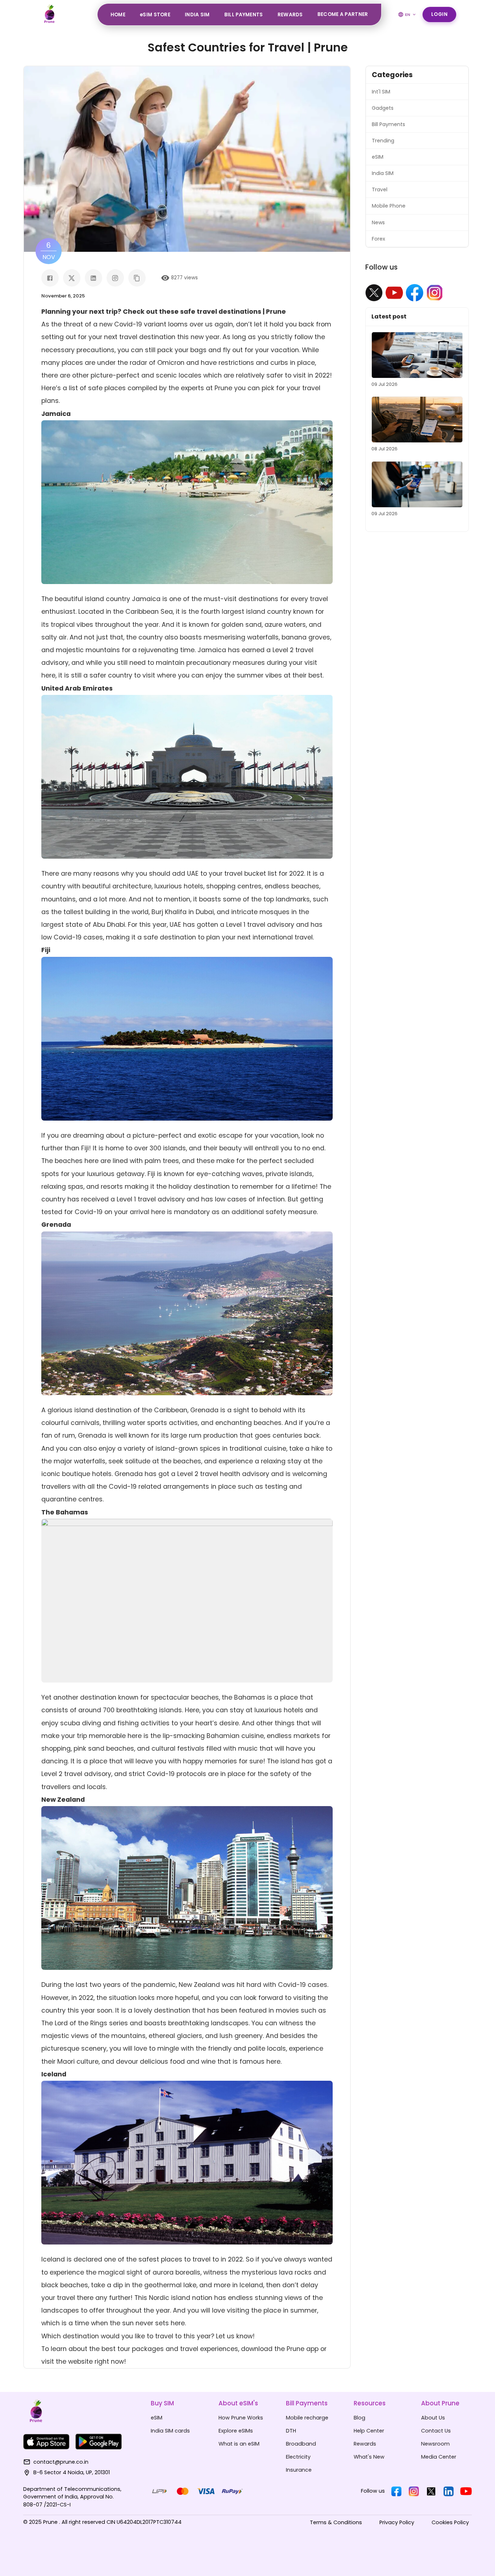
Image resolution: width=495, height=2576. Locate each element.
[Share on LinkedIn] (93, 278)
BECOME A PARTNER (343, 14)
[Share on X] (72, 278)
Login (440, 14)
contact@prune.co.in (61, 2462)
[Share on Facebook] (50, 278)
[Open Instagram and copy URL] (115, 278)
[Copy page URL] (137, 278)
